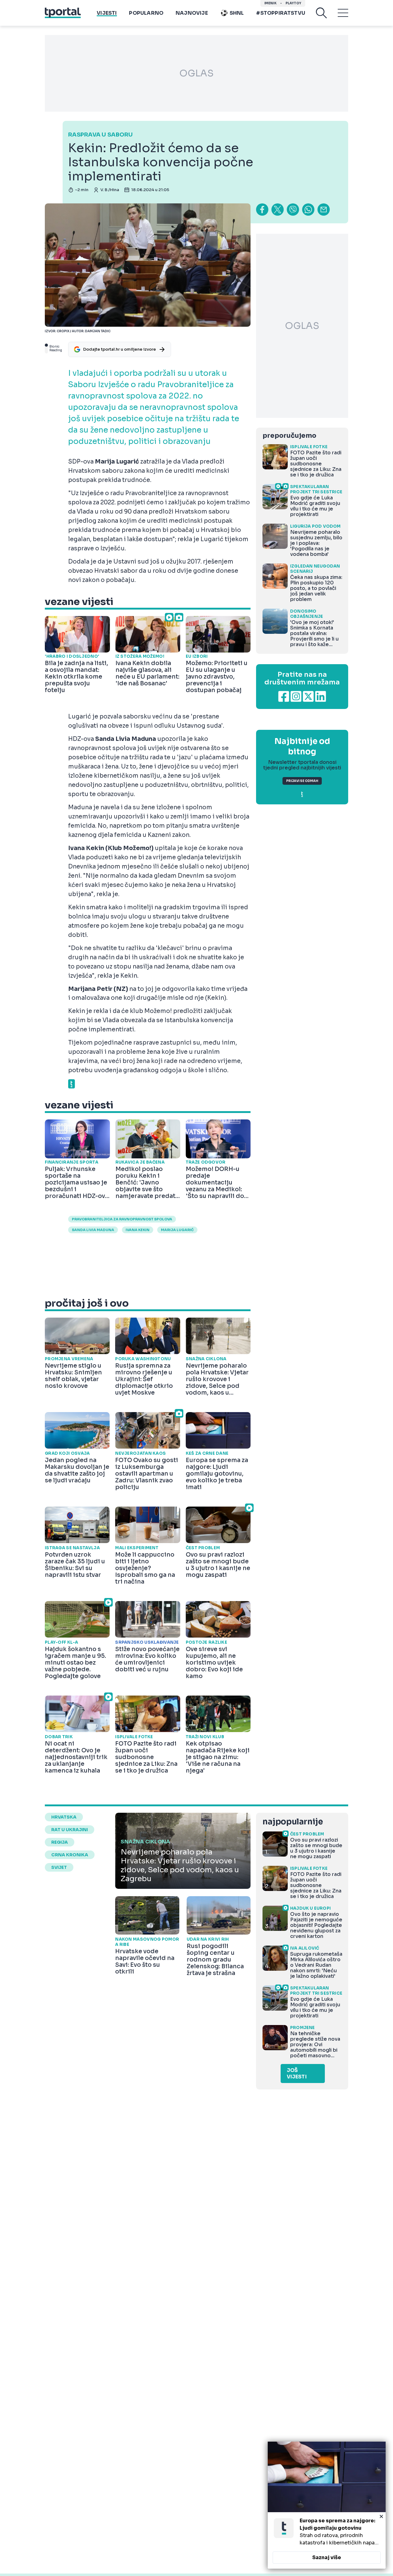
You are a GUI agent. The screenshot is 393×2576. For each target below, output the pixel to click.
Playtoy (293, 3)
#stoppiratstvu (281, 13)
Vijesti (107, 13)
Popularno (146, 13)
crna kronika (70, 1855)
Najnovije (192, 13)
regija (60, 1842)
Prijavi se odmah (302, 781)
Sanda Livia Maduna (93, 1230)
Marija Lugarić (177, 1230)
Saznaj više (327, 2557)
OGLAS (196, 73)
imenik (270, 3)
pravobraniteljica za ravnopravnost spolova (122, 1219)
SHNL (237, 13)
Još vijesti (297, 2074)
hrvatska (64, 1817)
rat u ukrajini (70, 1830)
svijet (59, 1867)
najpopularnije (293, 1822)
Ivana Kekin (138, 1230)
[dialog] (327, 2505)
